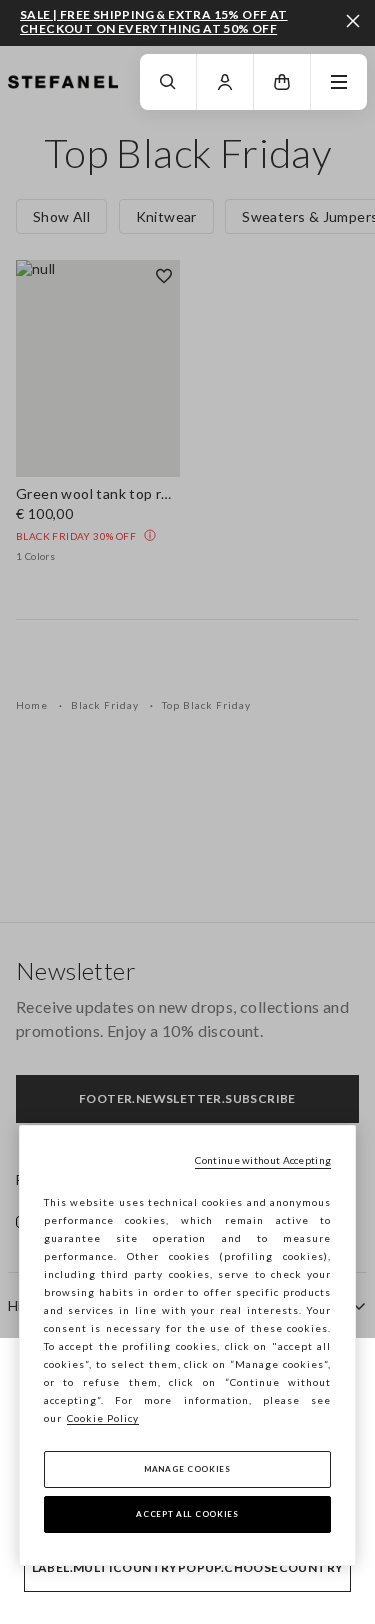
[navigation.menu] (339, 82)
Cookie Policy (103, 1418)
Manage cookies (187, 1469)
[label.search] (168, 82)
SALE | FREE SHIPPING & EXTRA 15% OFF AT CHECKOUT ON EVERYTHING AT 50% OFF (154, 21)
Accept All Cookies (187, 1514)
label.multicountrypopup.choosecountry (188, 1567)
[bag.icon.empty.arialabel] (282, 82)
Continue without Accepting (263, 1160)
